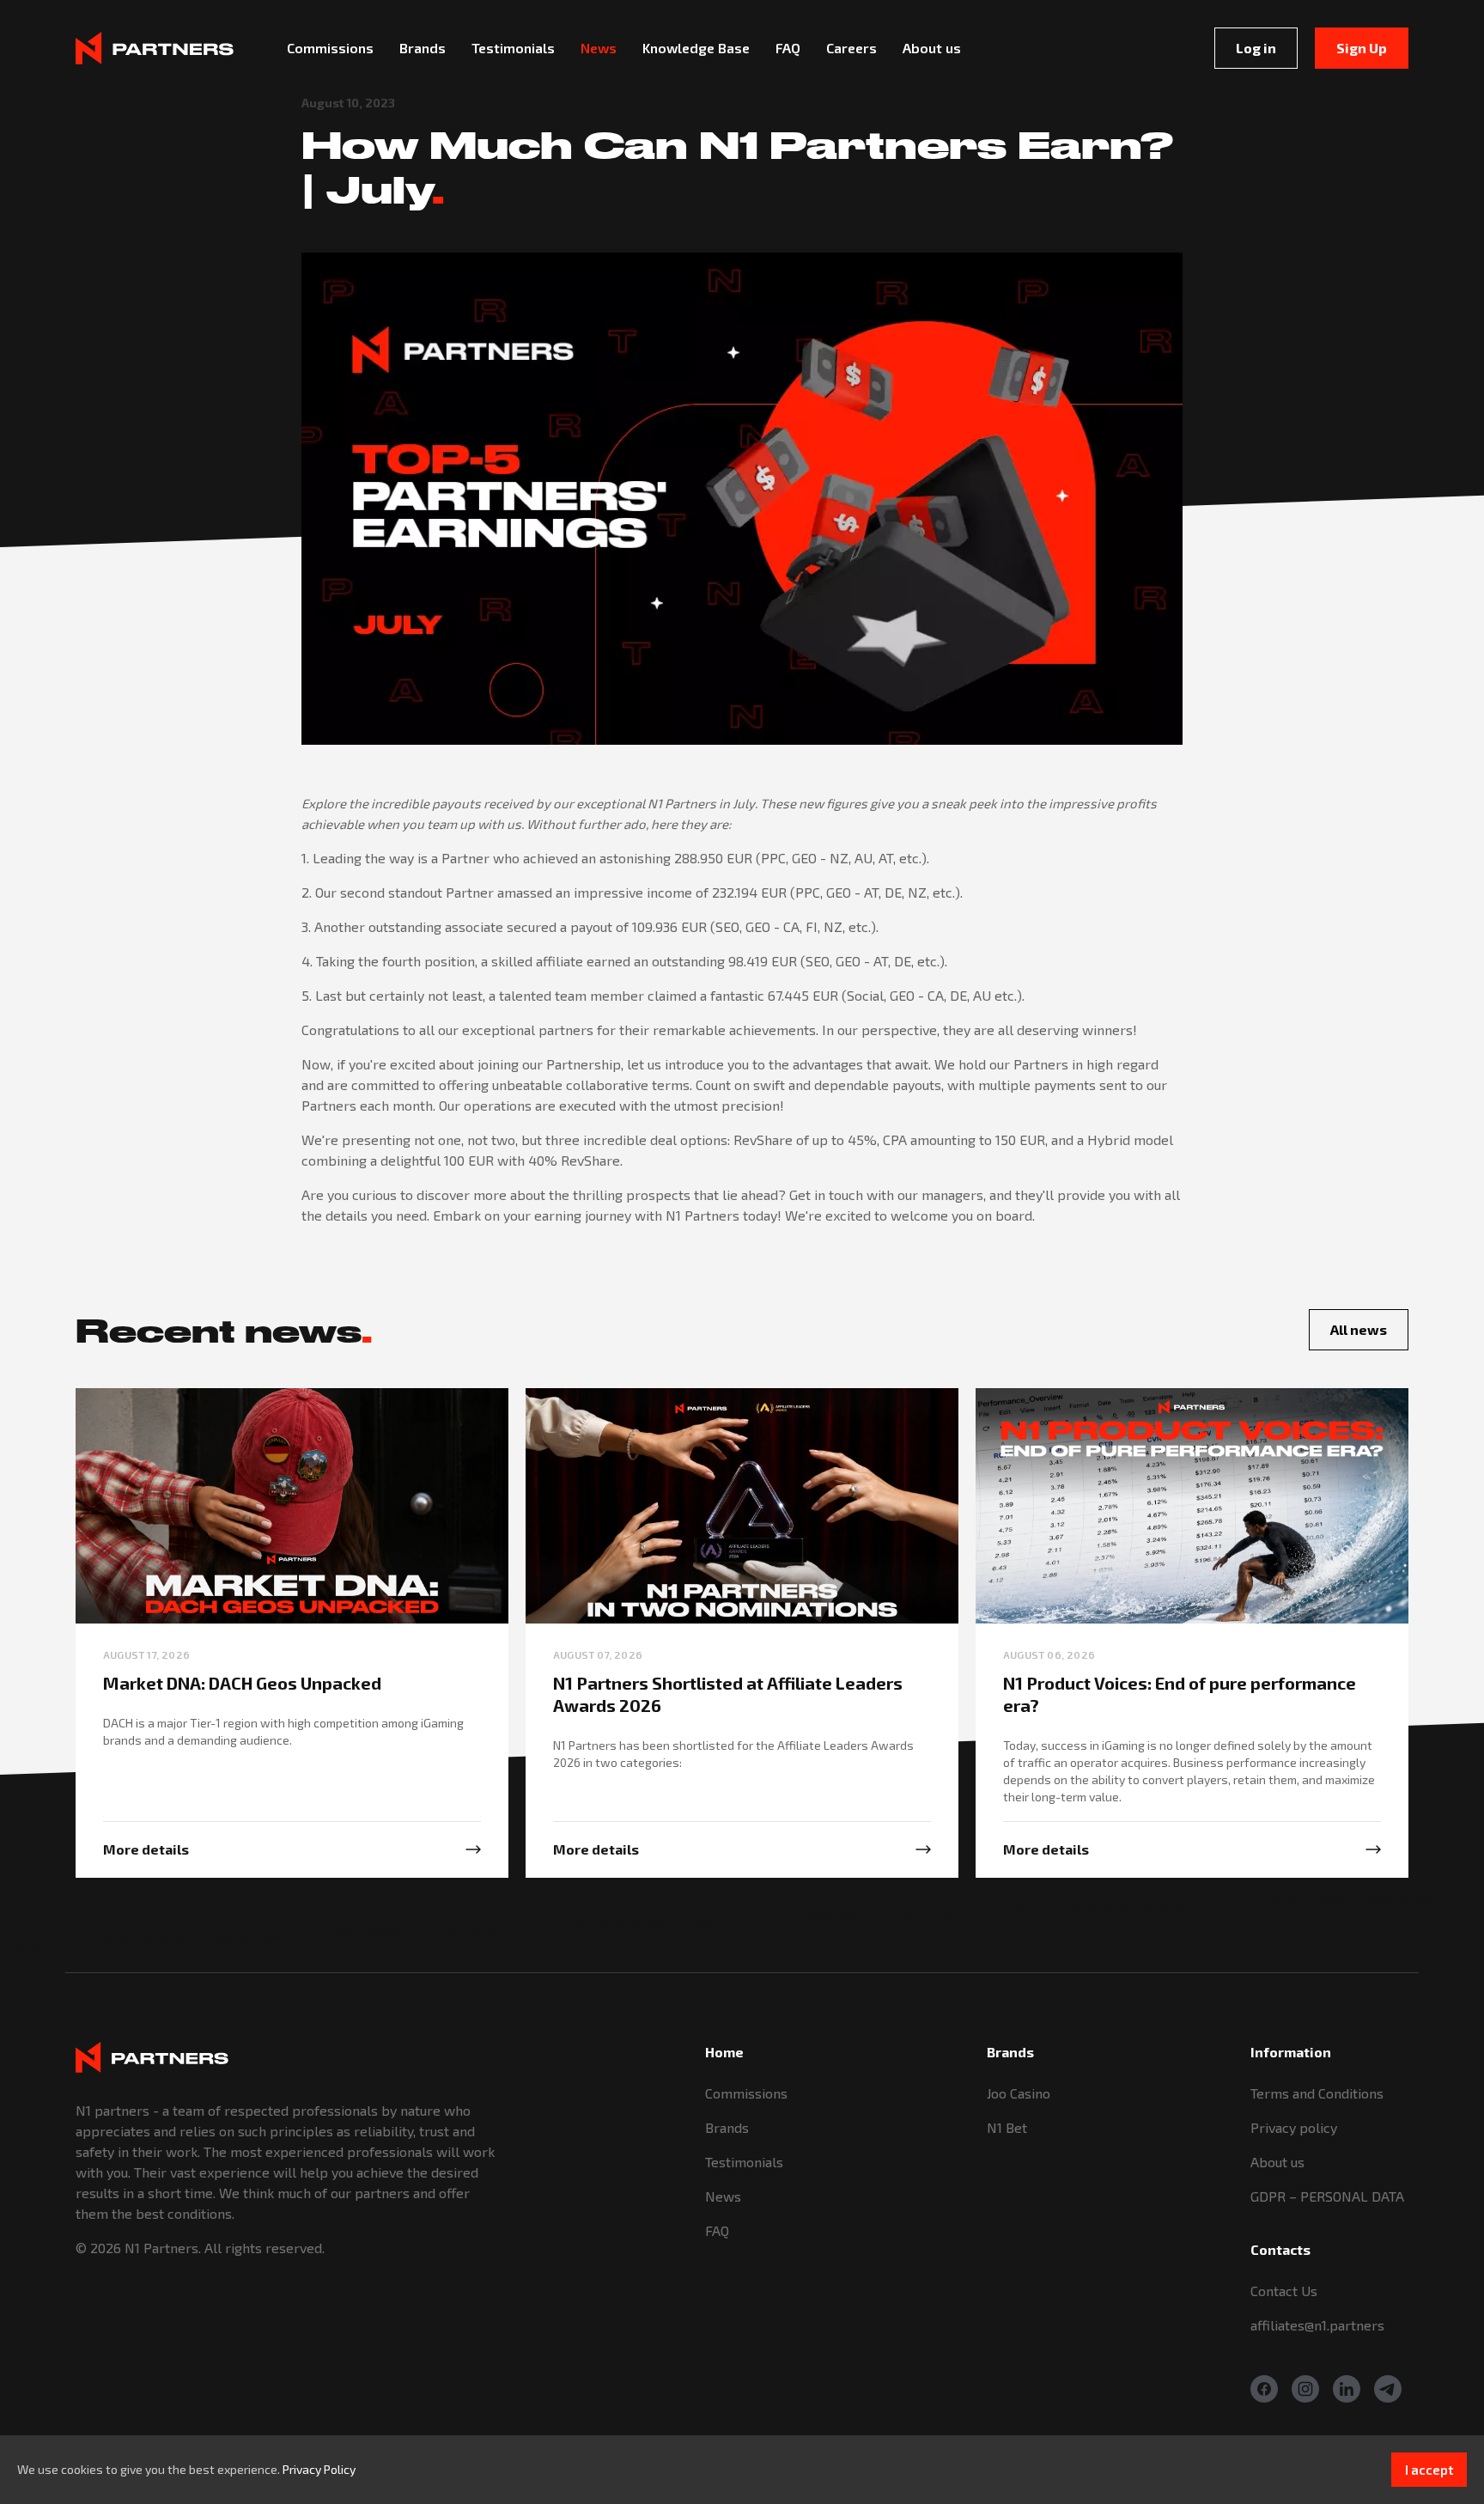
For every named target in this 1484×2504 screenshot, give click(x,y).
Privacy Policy (319, 2469)
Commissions (746, 2093)
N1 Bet (1007, 2127)
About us (1277, 2162)
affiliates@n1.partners (1317, 2325)
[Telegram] (1388, 2389)
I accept (1429, 2470)
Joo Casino (1019, 2093)
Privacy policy (1294, 2127)
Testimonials (744, 2162)
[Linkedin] (1347, 2389)
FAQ (717, 2230)
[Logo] (155, 48)
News (723, 2196)
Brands (727, 2127)
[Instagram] (1305, 2389)
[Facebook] (1264, 2389)
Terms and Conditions (1317, 2093)
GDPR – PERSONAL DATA (1327, 2196)
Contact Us (1284, 2291)
